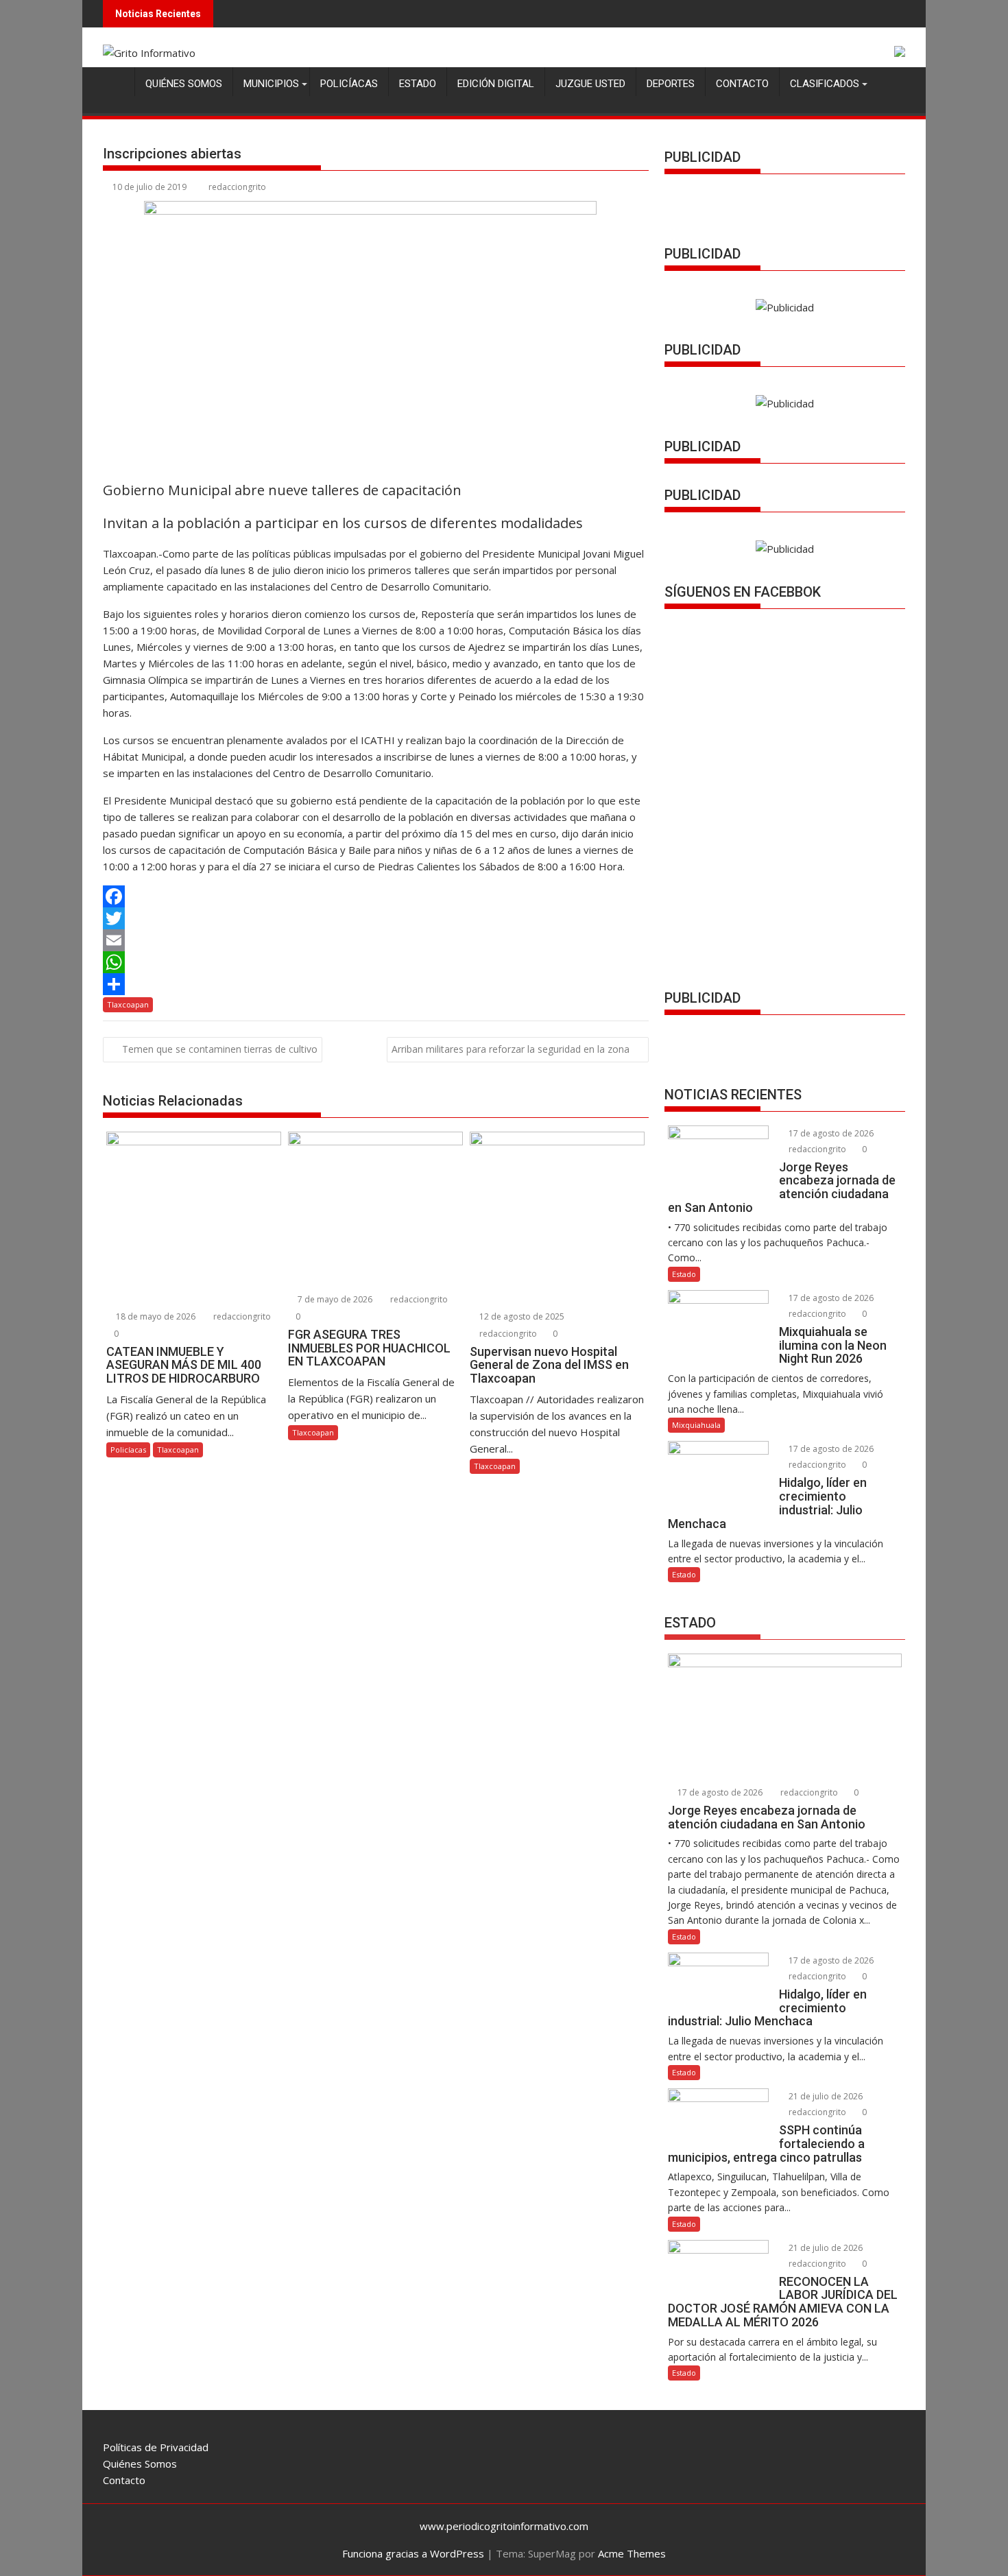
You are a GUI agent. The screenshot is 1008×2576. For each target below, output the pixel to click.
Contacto (742, 84)
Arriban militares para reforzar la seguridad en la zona (511, 1049)
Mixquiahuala (696, 1425)
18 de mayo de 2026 (155, 1316)
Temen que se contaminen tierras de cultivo (220, 1049)
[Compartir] (376, 984)
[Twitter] (376, 918)
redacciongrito (237, 187)
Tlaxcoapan (128, 1004)
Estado (418, 84)
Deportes (671, 84)
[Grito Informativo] (116, 81)
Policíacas (349, 84)
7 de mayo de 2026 (334, 1299)
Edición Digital (496, 84)
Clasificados (825, 84)
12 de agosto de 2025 (521, 1316)
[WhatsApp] (376, 962)
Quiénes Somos (184, 84)
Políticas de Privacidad (156, 2447)
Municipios (271, 84)
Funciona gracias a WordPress (413, 2553)
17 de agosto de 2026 (830, 1133)
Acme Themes (632, 2553)
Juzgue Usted (590, 84)
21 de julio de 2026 (825, 2096)
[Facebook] (376, 896)
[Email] (376, 940)
